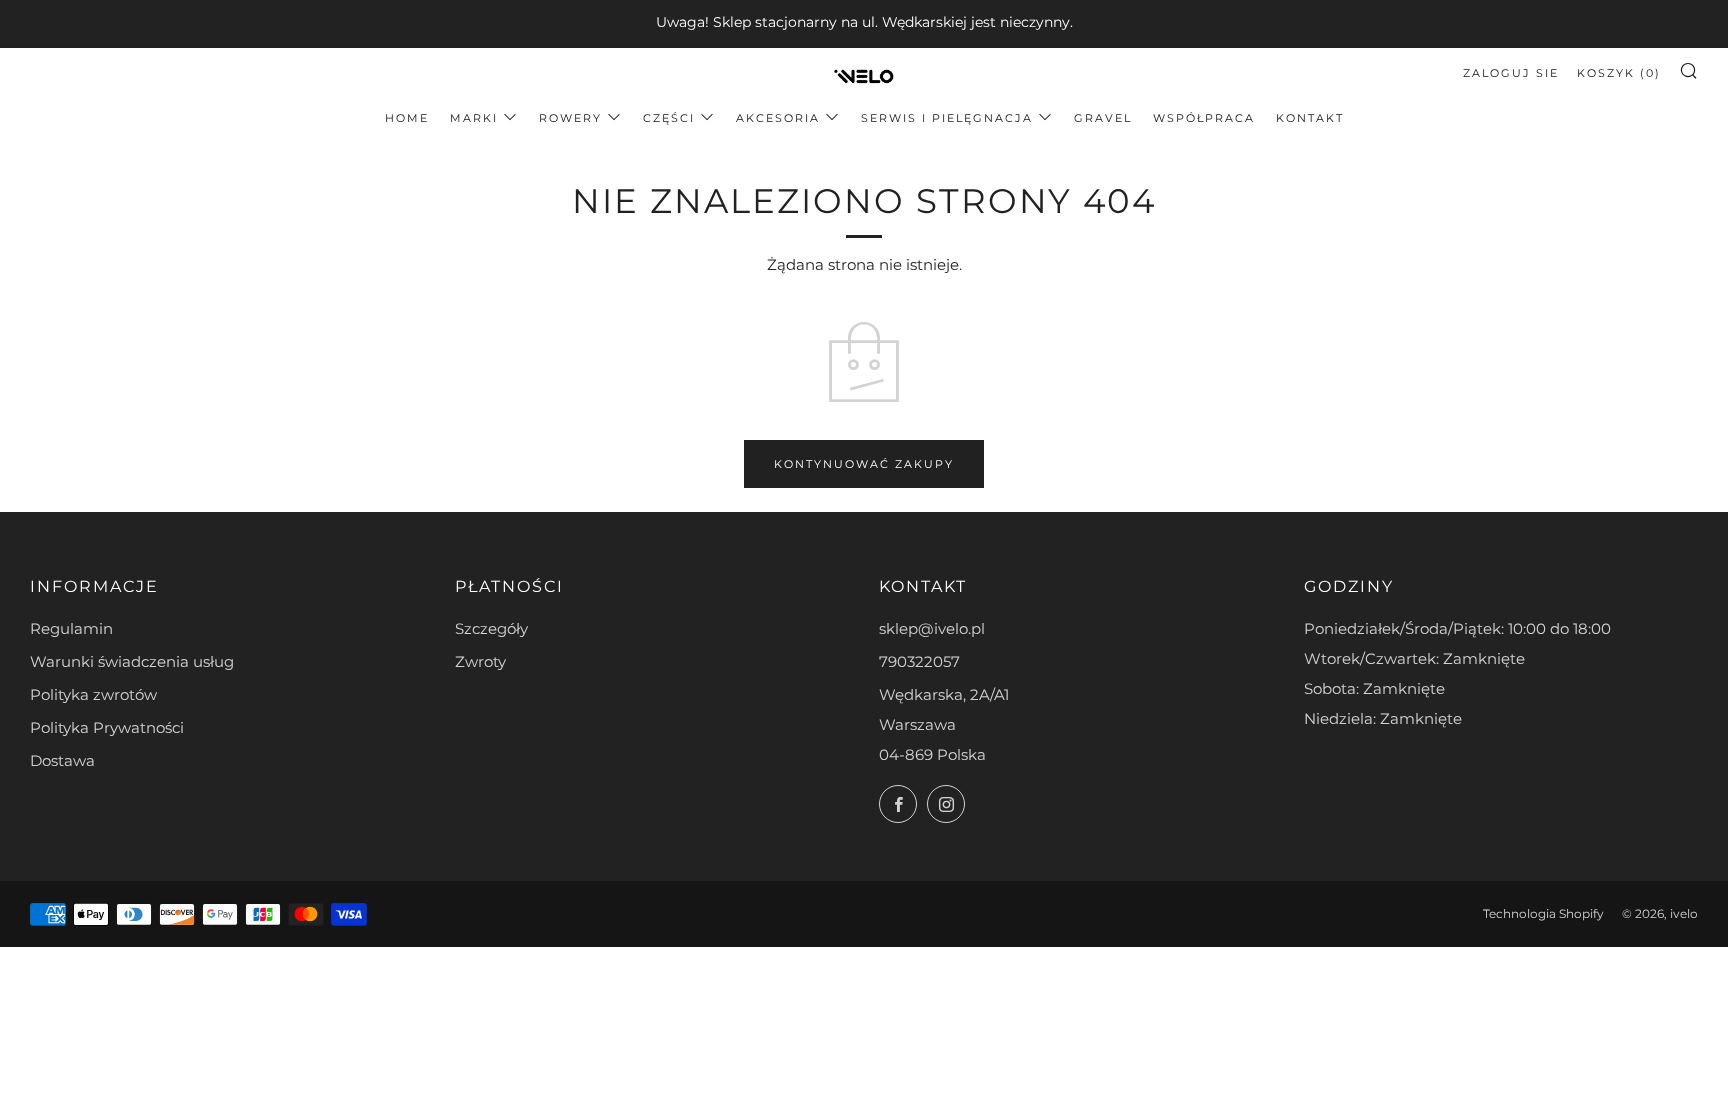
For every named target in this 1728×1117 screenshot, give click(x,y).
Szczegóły (491, 628)
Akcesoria (778, 118)
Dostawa (62, 760)
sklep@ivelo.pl (932, 628)
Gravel (1103, 118)
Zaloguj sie (1511, 73)
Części (669, 118)
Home (407, 118)
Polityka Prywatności (107, 727)
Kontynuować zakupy (864, 464)
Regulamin (71, 628)
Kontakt (1310, 118)
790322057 (919, 661)
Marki (474, 118)
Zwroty (480, 661)
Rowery (570, 118)
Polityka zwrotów (93, 694)
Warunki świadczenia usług (132, 661)
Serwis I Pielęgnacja (947, 118)
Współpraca (1204, 118)
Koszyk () (1619, 73)
